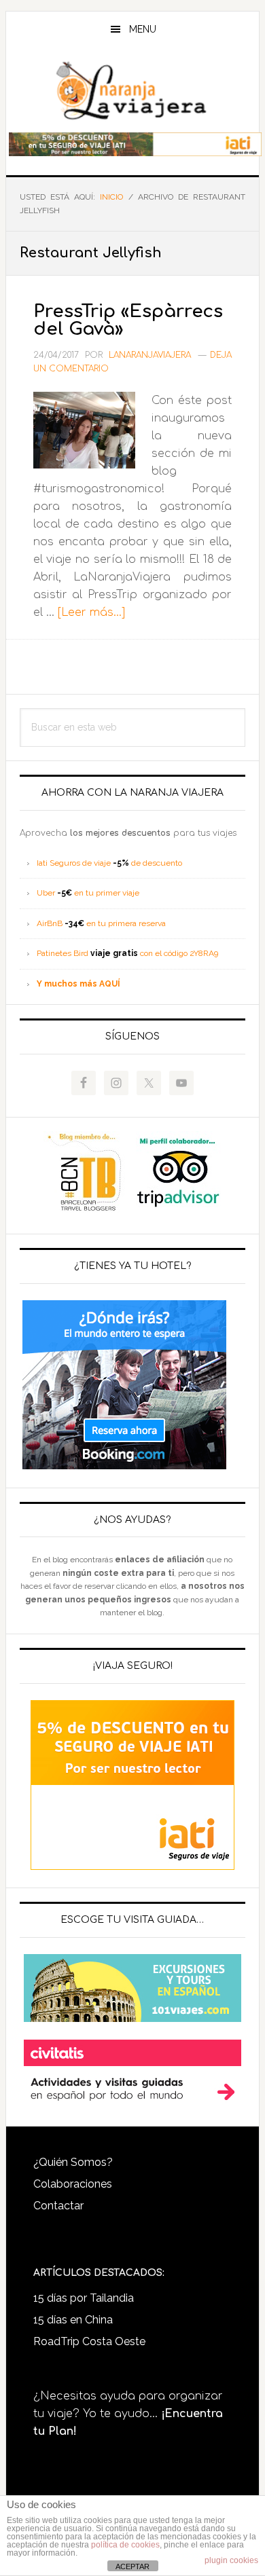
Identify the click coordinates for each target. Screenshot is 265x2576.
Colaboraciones (73, 2184)
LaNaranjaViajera (132, 91)
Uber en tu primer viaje (88, 893)
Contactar (58, 2206)
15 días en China (73, 2320)
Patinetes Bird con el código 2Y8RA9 (127, 953)
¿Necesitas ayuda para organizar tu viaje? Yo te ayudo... (128, 2414)
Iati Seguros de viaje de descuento (109, 863)
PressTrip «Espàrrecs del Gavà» (128, 320)
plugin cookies (231, 2560)
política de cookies (125, 2545)
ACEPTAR (132, 2566)
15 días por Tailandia (84, 2298)
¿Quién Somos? (73, 2162)
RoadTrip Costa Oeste (89, 2341)
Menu (143, 29)
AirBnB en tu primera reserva (101, 923)
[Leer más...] (91, 612)
